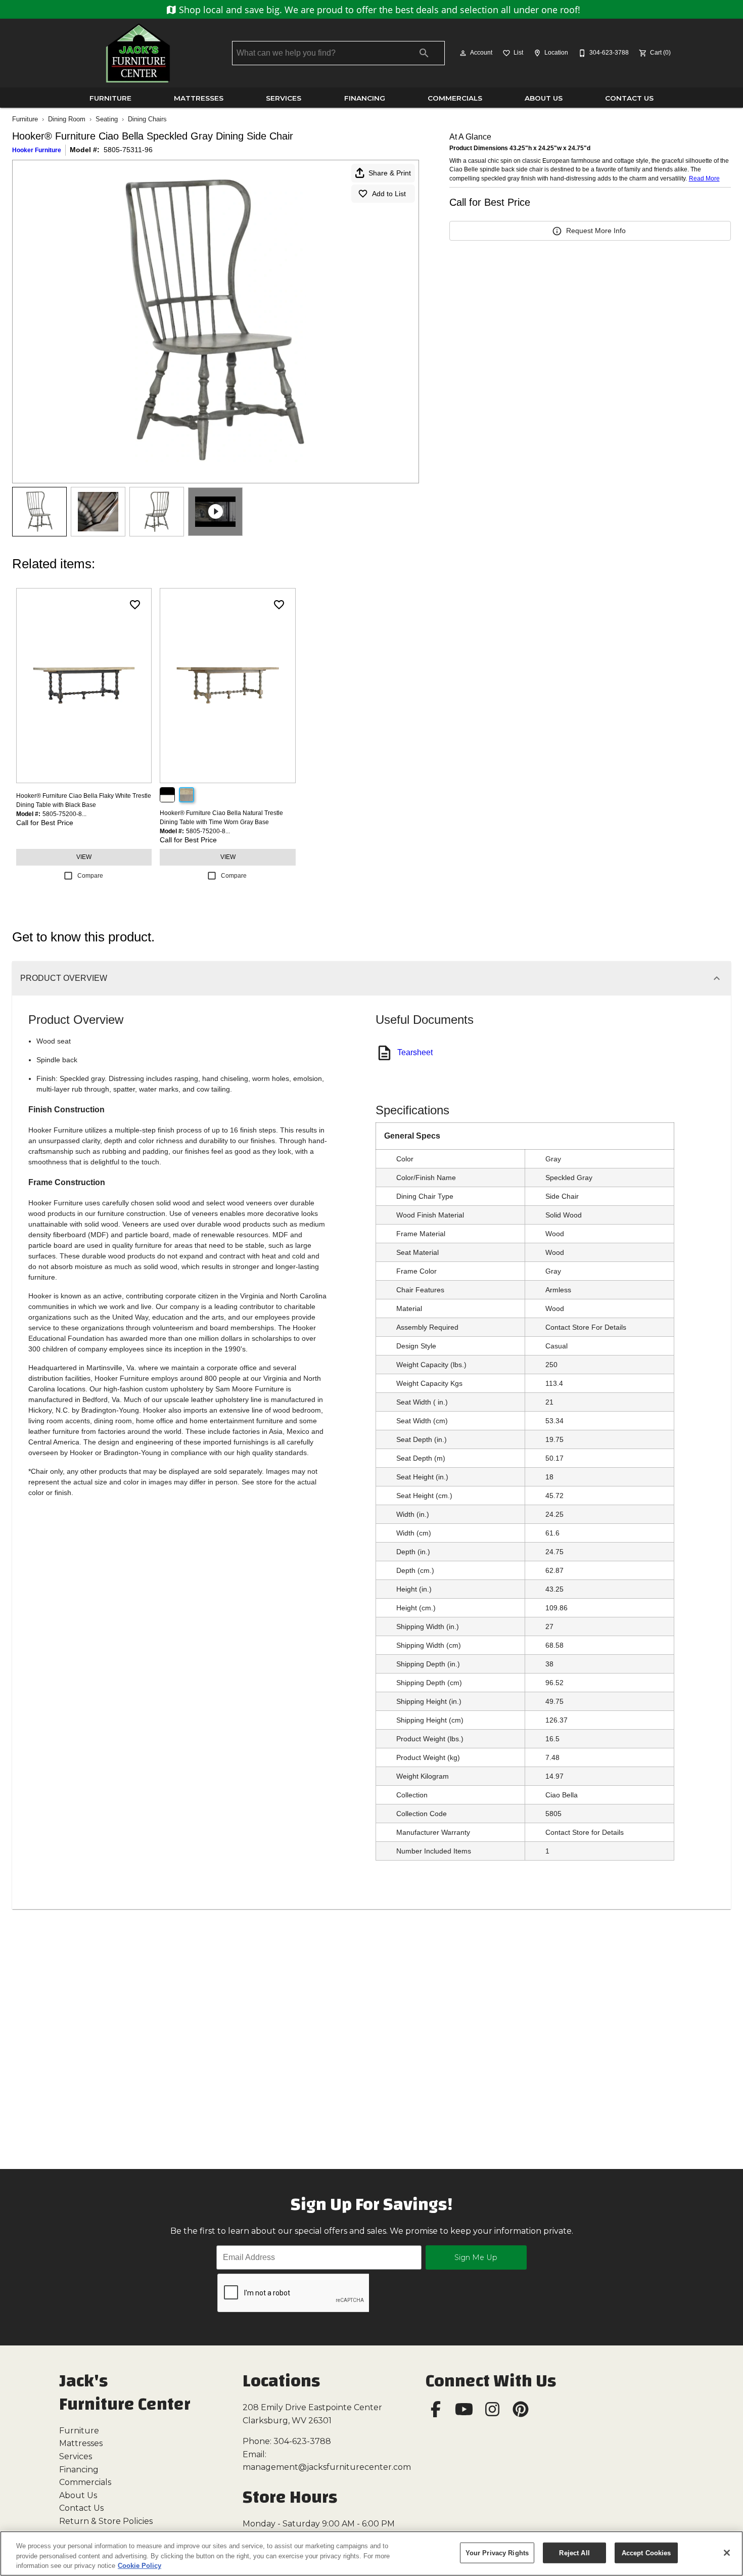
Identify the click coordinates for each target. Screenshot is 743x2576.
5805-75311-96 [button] (128, 150)
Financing (365, 98)
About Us (544, 98)
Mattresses (199, 98)
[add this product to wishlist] (135, 605)
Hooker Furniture (37, 150)
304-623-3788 (302, 2441)
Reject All (574, 2552)
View (84, 857)
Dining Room (67, 119)
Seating (107, 119)
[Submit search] (424, 53)
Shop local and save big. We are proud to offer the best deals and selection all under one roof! (378, 10)
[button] (463, 53)
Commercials (455, 98)
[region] (371, 2554)
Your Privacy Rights (497, 2552)
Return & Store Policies (106, 2521)
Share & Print (390, 173)
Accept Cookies (646, 2552)
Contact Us (629, 98)
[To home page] (138, 53)
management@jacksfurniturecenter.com (327, 2467)
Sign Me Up (476, 2257)
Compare (90, 876)
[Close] (727, 2553)
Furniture (110, 98)
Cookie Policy (140, 2566)
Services (284, 98)
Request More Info (596, 231)
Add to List (389, 194)
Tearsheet (415, 1052)
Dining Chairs (147, 119)
